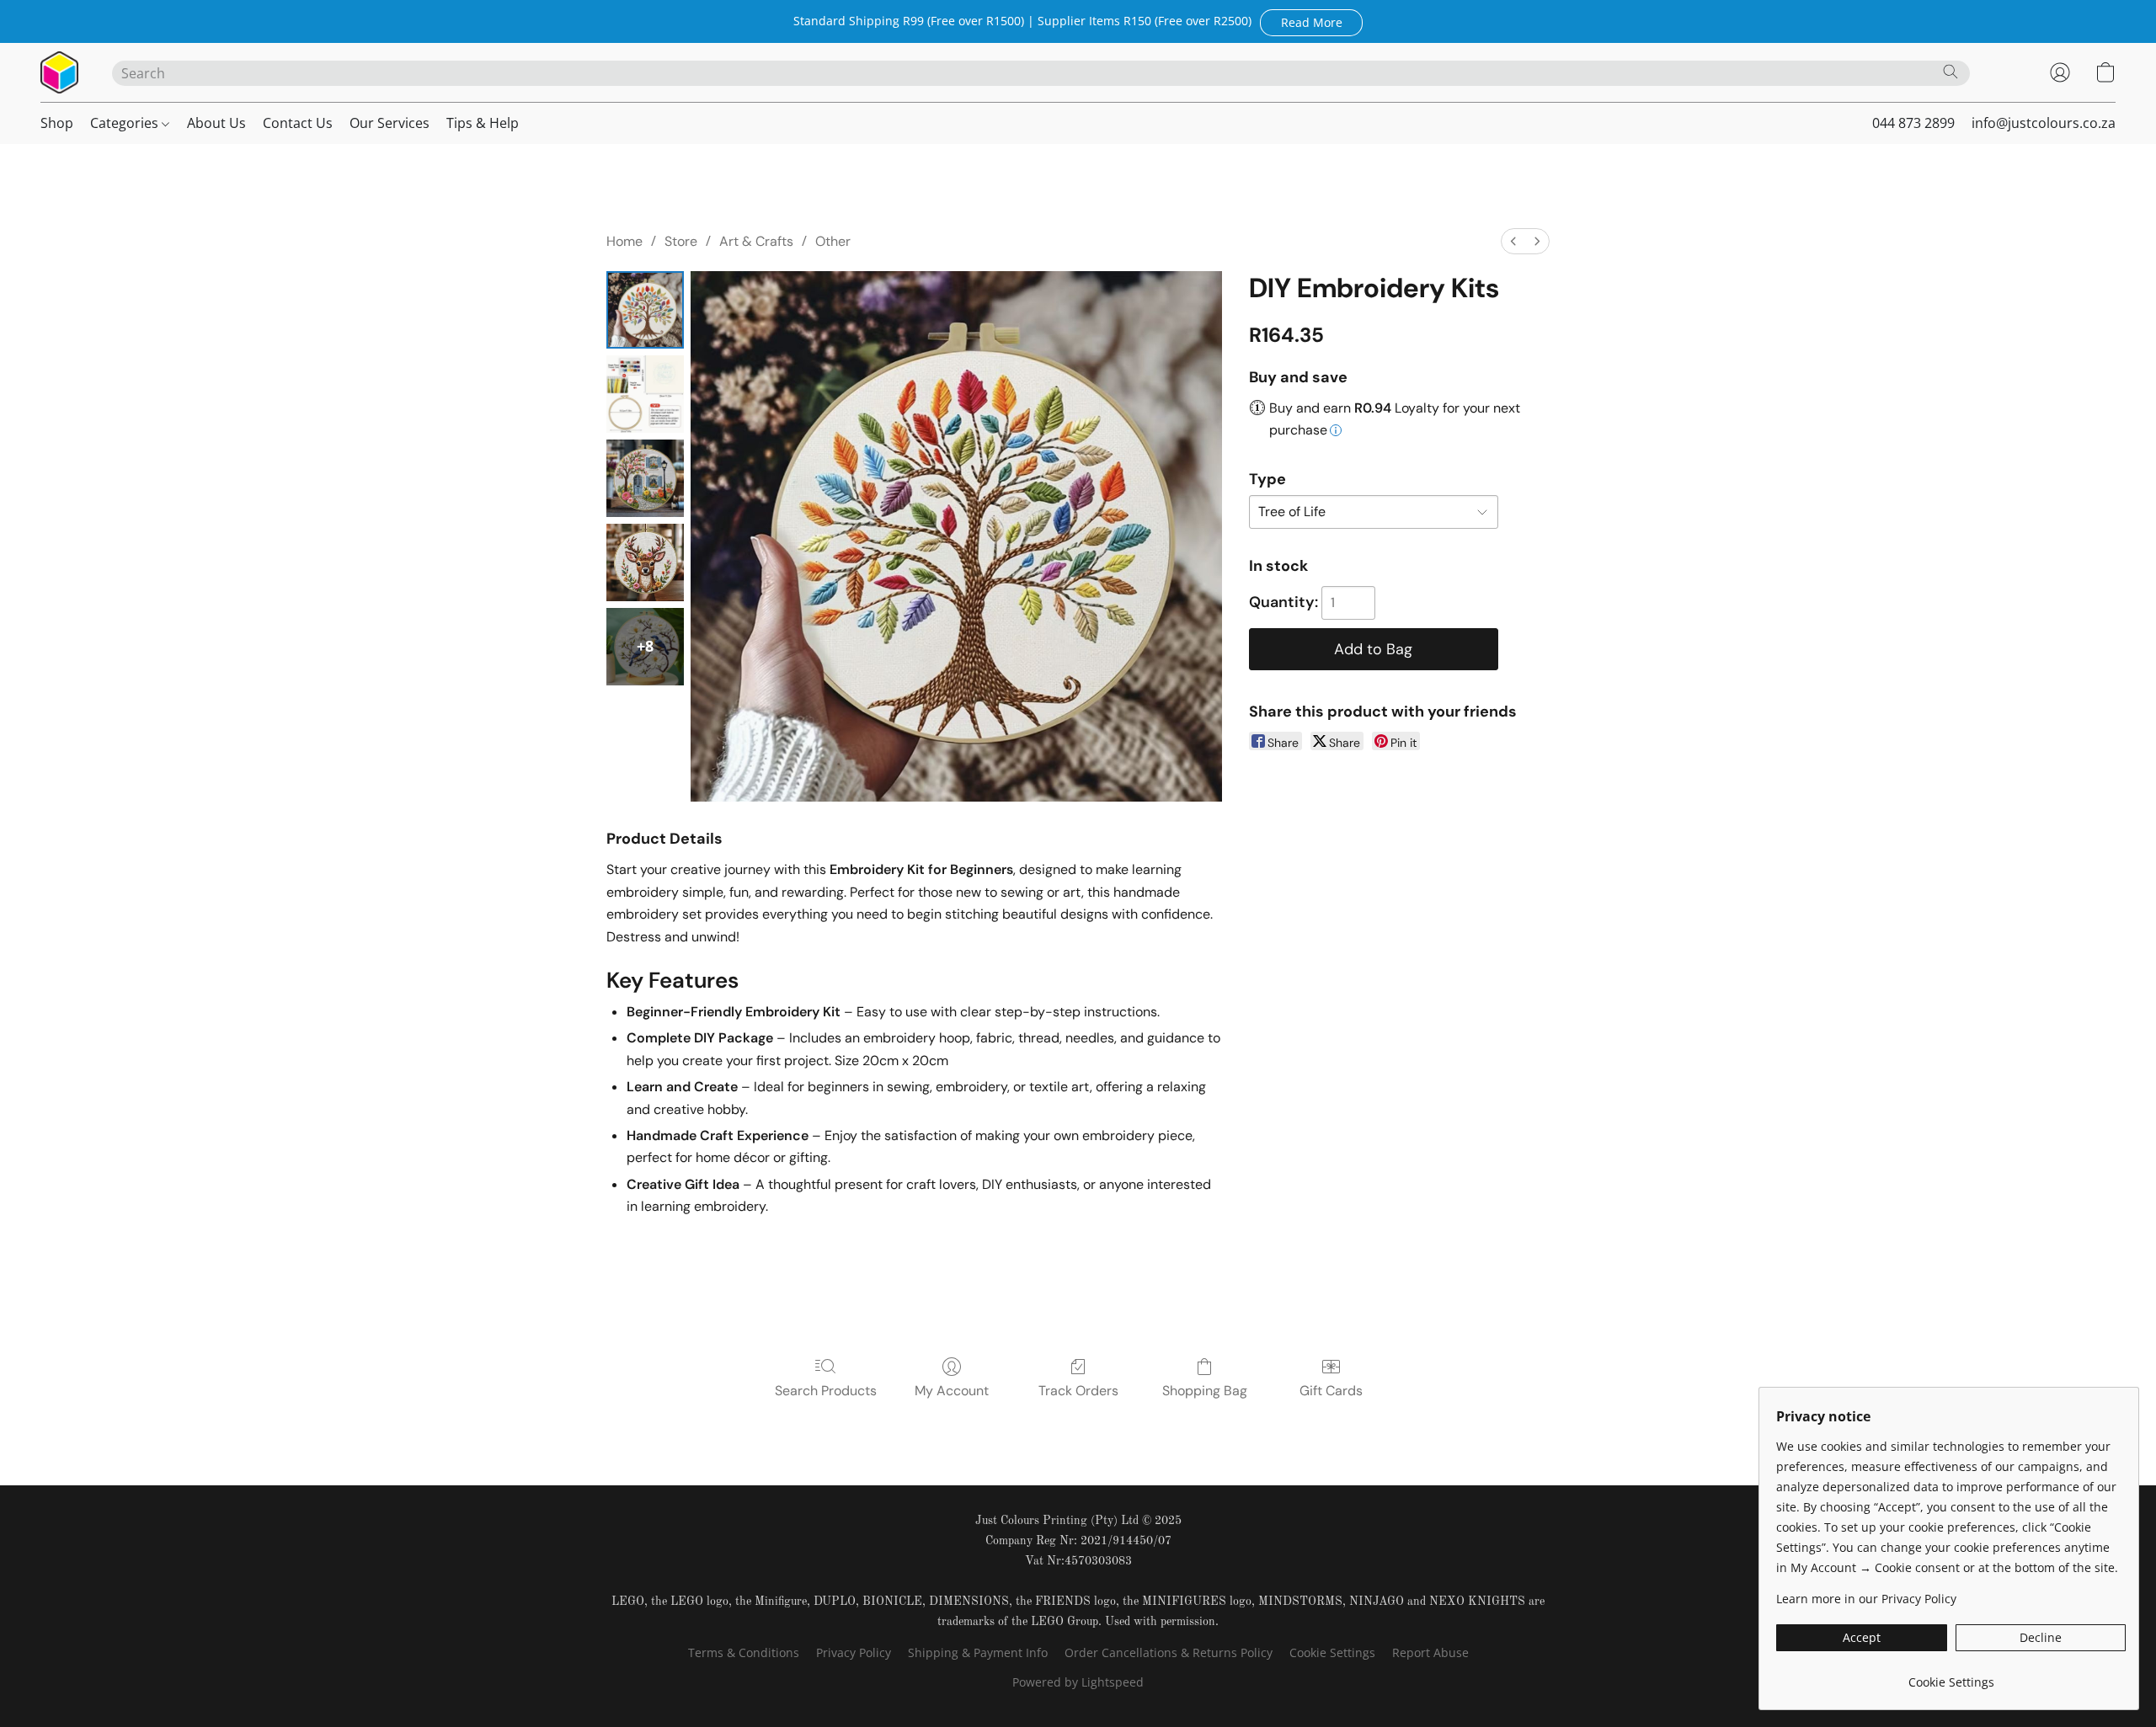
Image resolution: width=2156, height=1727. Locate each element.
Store (681, 241)
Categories (126, 123)
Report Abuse (1430, 1652)
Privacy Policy (854, 1652)
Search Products (826, 1391)
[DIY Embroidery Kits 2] (645, 478)
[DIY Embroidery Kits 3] (645, 562)
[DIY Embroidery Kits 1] (645, 394)
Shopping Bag (1205, 1391)
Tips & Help (483, 123)
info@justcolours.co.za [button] (2044, 123)
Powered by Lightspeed (1078, 1682)
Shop (57, 123)
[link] (1951, 1676)
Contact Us (298, 123)
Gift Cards (1331, 1391)
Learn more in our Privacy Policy (1866, 1599)
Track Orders (1078, 1391)
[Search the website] (1951, 72)
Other (833, 241)
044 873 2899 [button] (1913, 123)
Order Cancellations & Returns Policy (1169, 1652)
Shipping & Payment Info (978, 1652)
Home (624, 241)
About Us (216, 123)
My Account (952, 1391)
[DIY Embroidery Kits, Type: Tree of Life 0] (645, 310)
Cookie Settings (1332, 1652)
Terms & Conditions (744, 1652)
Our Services (390, 123)
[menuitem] (1513, 241)
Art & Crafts (756, 241)
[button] (1311, 22)
